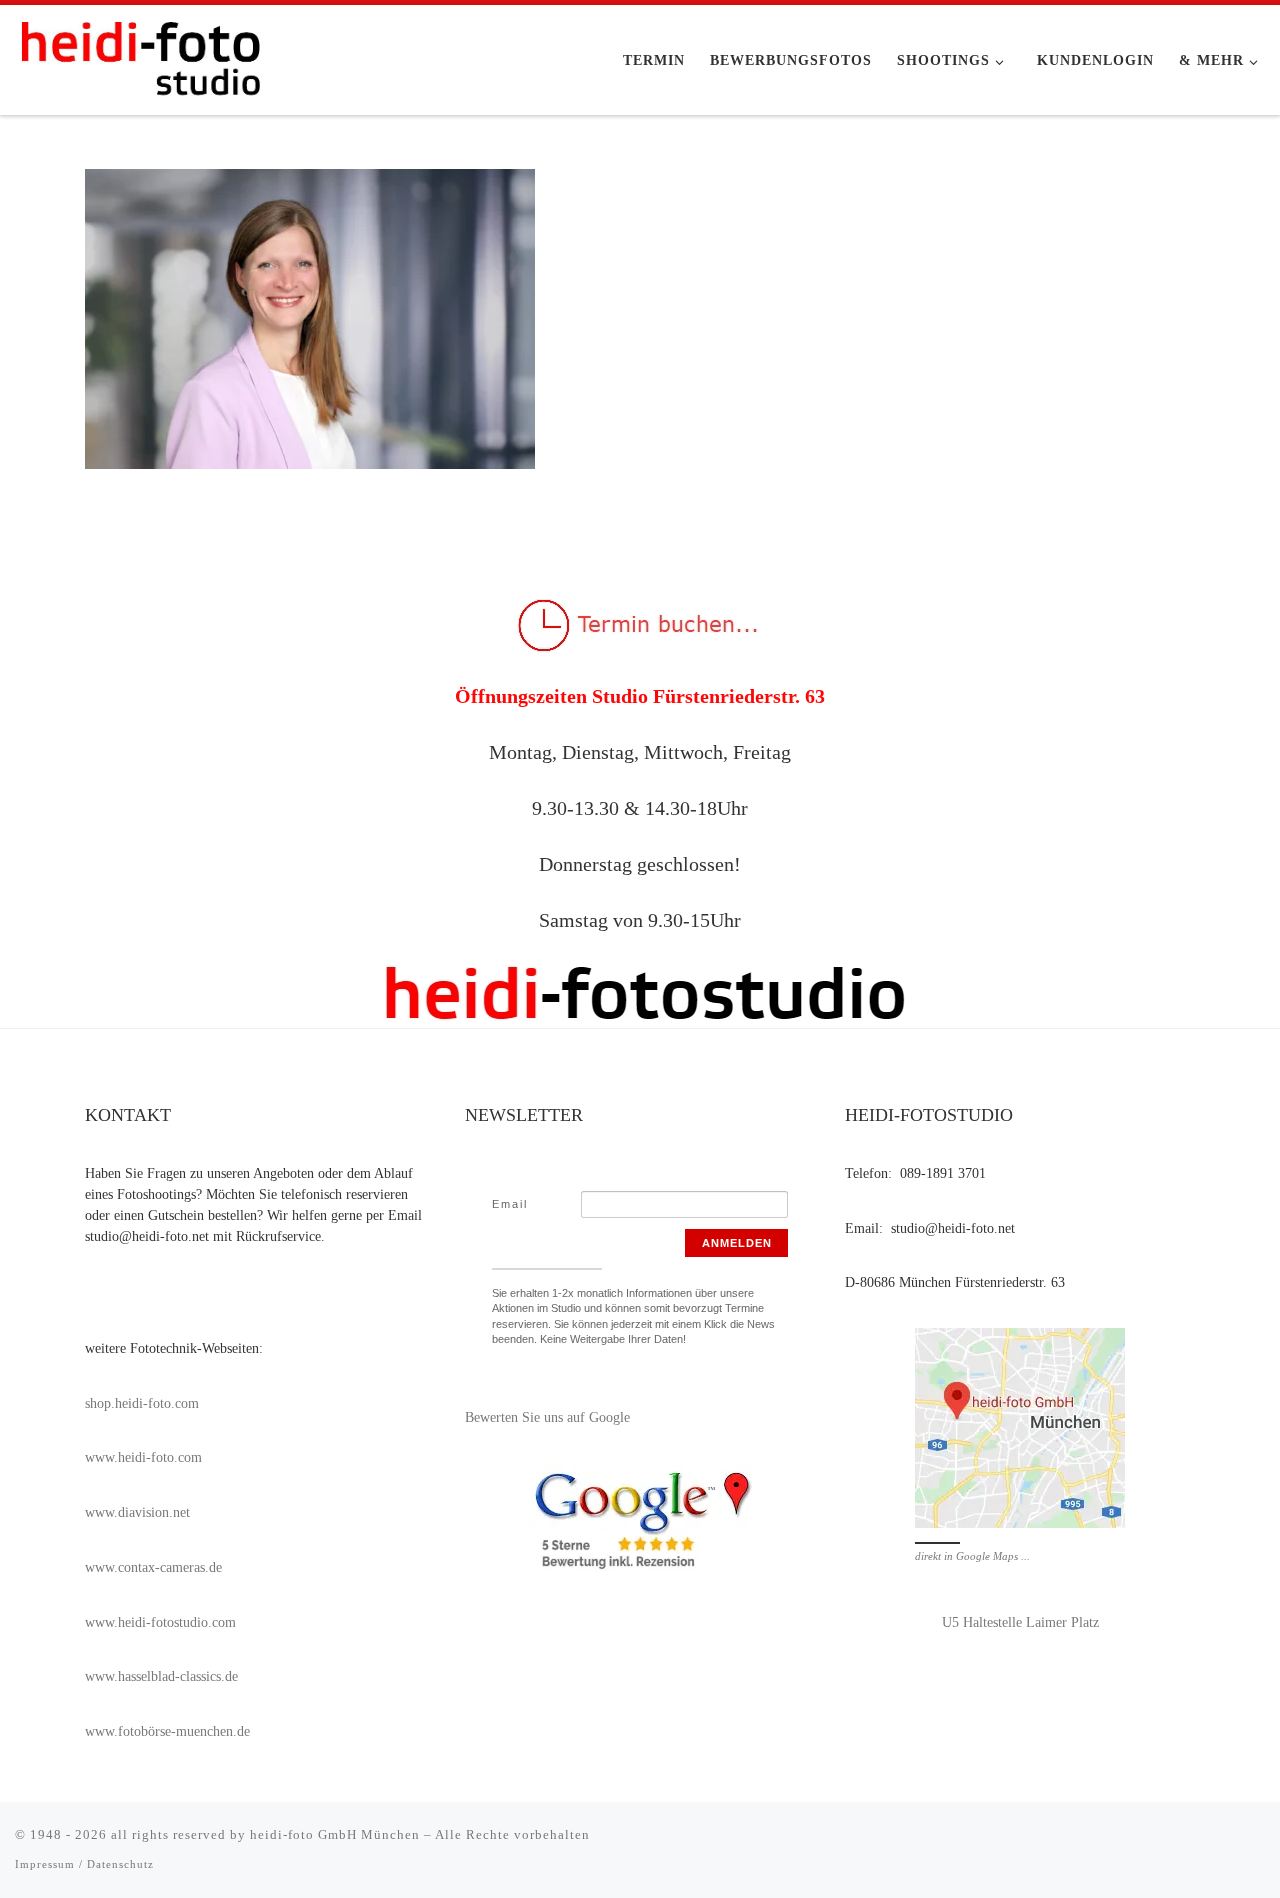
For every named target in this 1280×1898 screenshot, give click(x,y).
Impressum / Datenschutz (84, 1864)
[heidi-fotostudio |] (140, 54)
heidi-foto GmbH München (337, 1834)
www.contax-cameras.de (153, 1567)
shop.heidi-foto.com (142, 1403)
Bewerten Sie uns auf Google (547, 1417)
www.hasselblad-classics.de (161, 1676)
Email (510, 1204)
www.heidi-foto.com (143, 1457)
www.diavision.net (137, 1512)
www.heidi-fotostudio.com (160, 1622)
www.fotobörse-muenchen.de (167, 1731)
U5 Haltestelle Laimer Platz (1020, 1622)
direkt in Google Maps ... (972, 1556)
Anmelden (737, 1243)
